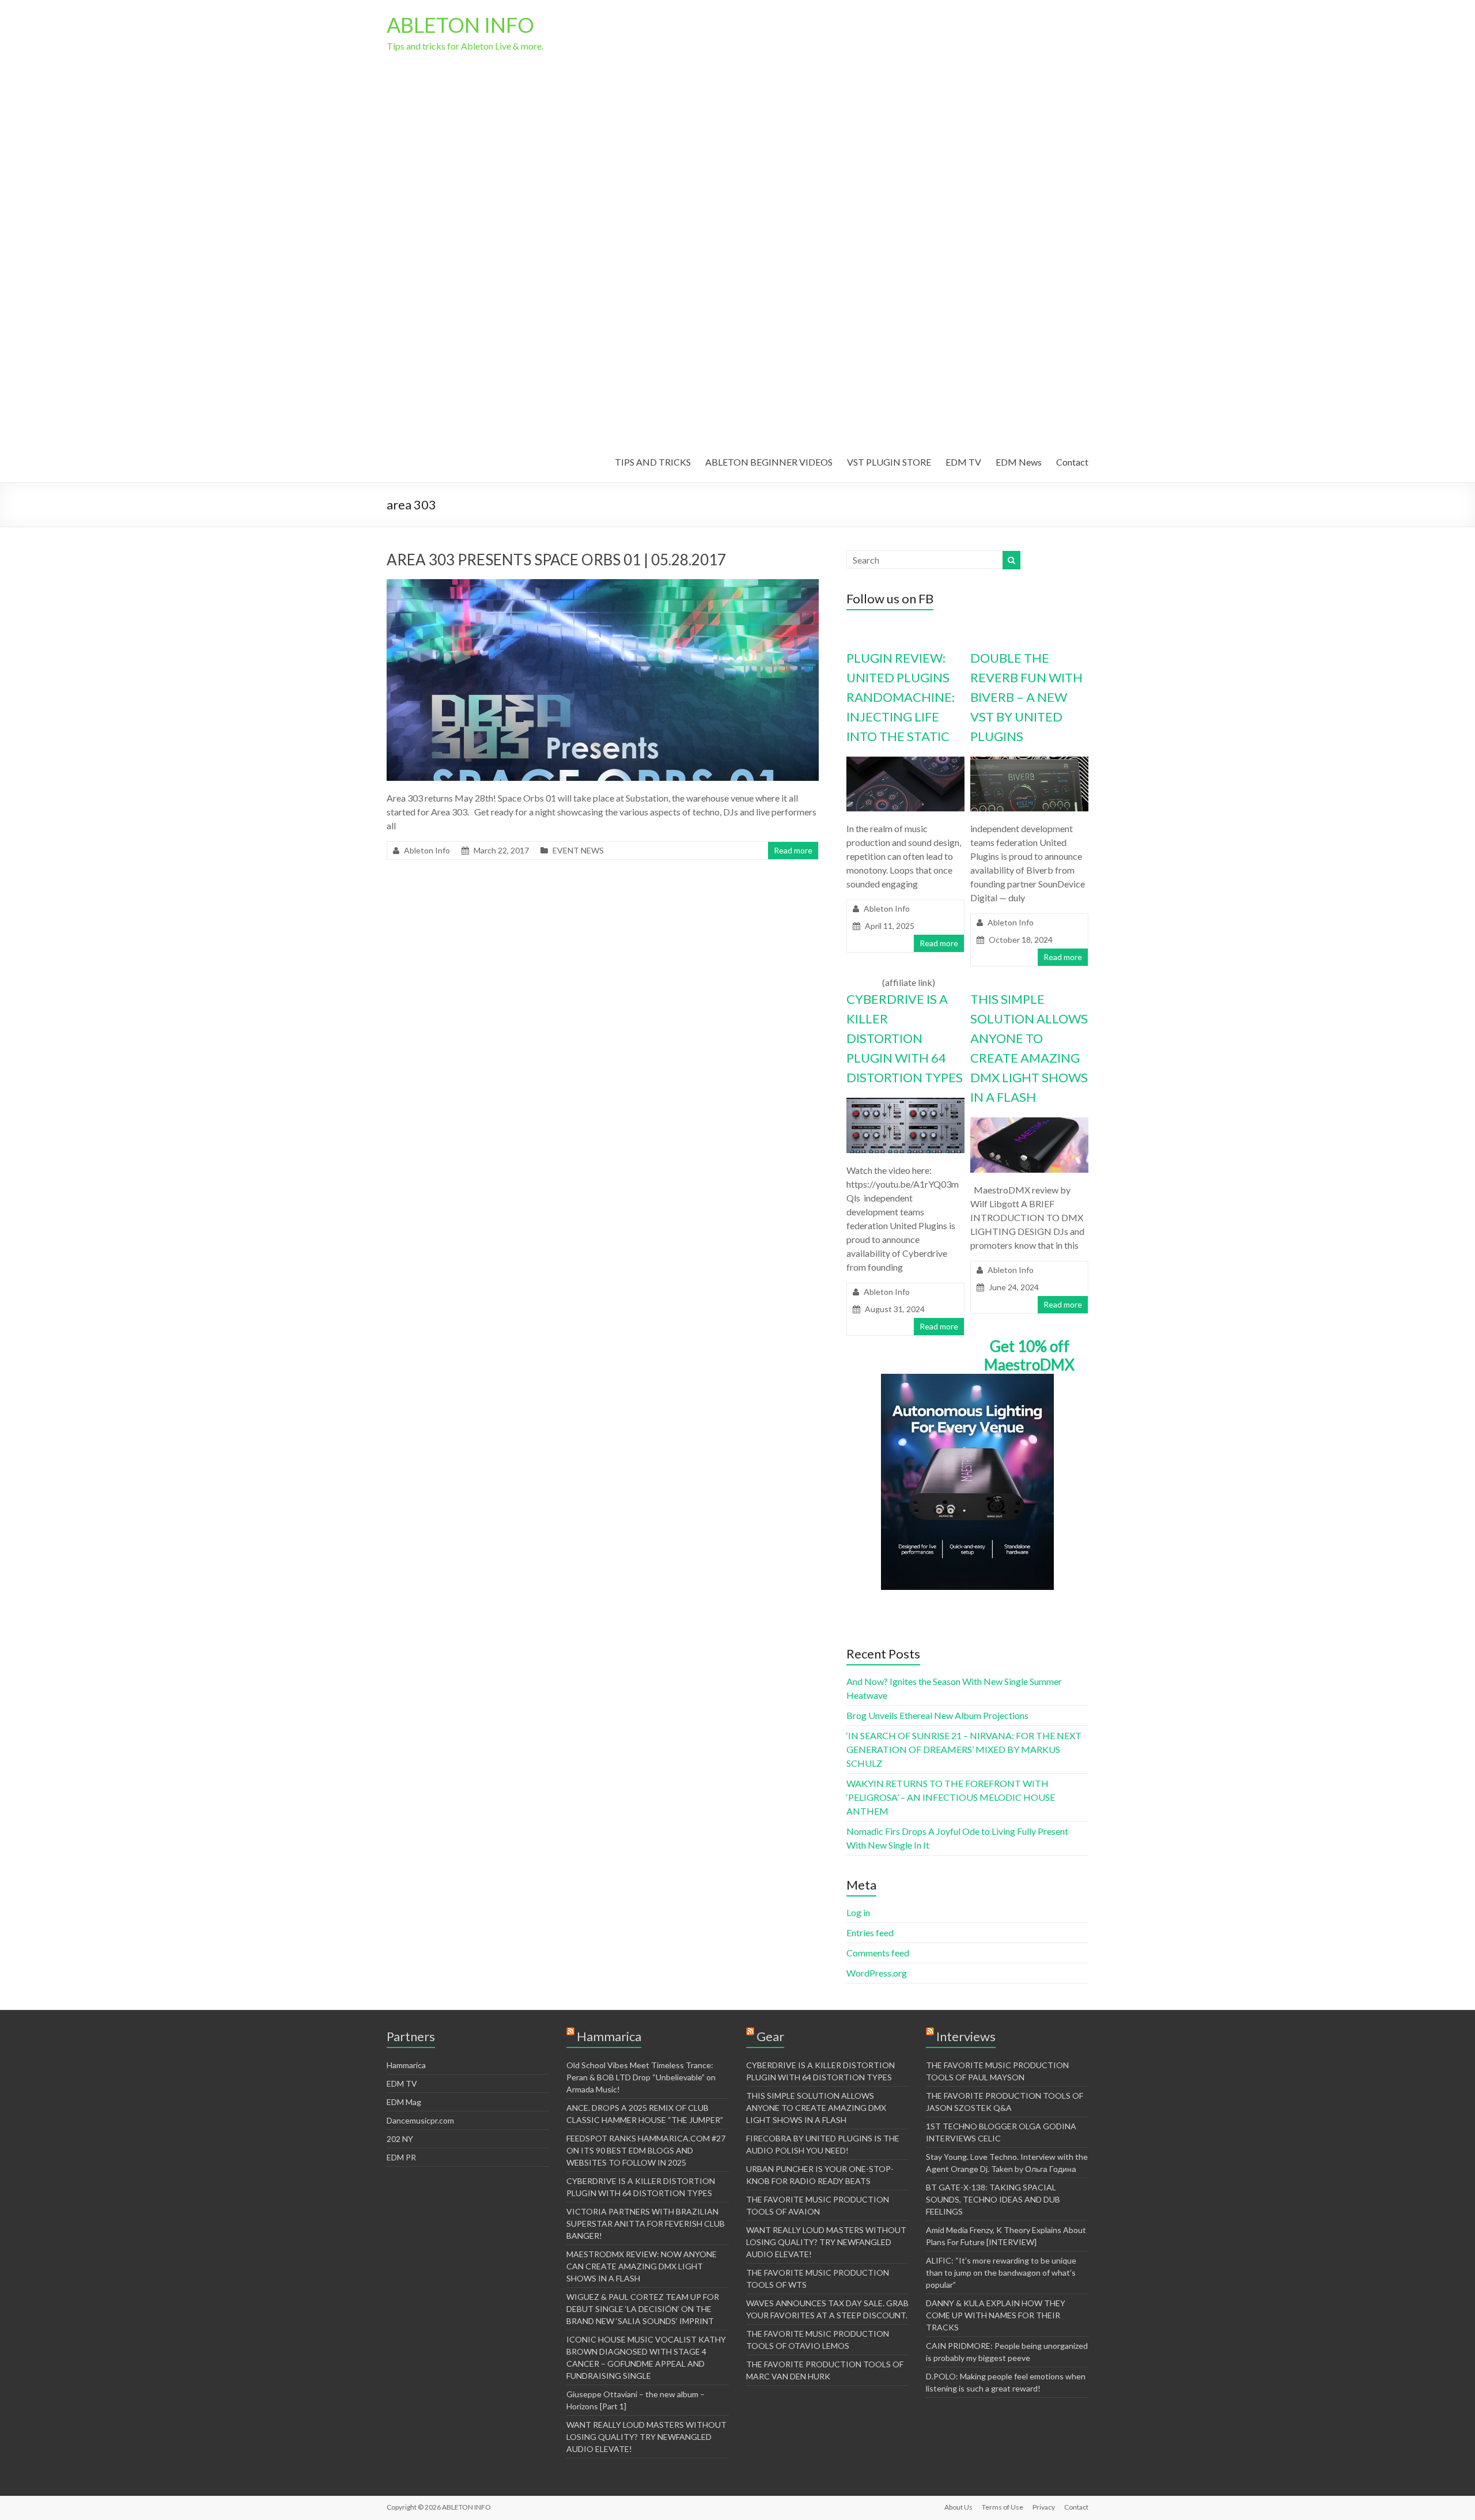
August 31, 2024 (895, 1309)
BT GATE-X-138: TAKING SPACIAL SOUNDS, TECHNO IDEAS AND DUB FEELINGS (993, 2199)
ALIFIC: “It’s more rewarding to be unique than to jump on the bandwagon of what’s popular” (1001, 2272)
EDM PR (401, 2157)
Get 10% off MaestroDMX (1029, 1355)
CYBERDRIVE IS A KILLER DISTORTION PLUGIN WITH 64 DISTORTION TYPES (905, 1038)
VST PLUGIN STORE (889, 462)
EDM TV (963, 462)
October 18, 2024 (1021, 940)
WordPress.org (877, 1973)
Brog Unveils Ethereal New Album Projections (937, 1715)
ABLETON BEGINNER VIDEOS (769, 462)
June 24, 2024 (1014, 1287)
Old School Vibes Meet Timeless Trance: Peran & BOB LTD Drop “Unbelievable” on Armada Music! (641, 2077)
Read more (793, 850)
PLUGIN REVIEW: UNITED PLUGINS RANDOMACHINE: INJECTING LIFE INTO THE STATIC (901, 697)
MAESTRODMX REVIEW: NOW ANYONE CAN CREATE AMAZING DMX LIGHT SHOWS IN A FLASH (642, 2266)
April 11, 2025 (890, 926)
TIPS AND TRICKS (653, 462)
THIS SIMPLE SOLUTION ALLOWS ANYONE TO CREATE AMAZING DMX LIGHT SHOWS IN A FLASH (816, 2108)
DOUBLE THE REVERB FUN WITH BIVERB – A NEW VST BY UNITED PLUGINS (1026, 697)
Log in (858, 1912)
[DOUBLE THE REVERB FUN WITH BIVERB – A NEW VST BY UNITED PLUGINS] (1029, 762)
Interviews (966, 2036)
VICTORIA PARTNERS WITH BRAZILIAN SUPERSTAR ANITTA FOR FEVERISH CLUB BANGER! (646, 2224)
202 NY (400, 2139)
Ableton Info (427, 850)
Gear (770, 2036)
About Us (958, 2507)
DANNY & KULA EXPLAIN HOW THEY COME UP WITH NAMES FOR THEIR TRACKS (996, 2315)
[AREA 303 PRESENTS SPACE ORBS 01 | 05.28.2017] (603, 585)
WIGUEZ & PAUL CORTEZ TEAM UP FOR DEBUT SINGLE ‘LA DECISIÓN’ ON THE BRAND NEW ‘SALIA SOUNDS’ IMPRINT (643, 2309)
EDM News (1019, 462)
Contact (1072, 462)
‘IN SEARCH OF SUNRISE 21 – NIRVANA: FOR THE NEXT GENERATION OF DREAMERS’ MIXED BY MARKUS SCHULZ (964, 1749)
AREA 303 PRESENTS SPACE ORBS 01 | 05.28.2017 (556, 560)
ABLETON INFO (460, 25)
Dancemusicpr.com (420, 2120)
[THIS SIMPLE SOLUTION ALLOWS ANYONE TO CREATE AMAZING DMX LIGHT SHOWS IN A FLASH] (1029, 1123)
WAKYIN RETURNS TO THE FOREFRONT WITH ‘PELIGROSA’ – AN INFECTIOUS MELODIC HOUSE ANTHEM (951, 1797)
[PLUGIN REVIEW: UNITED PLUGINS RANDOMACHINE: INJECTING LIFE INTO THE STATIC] (905, 762)
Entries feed (870, 1932)
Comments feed (878, 1953)
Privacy (1044, 2507)
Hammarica (406, 2065)
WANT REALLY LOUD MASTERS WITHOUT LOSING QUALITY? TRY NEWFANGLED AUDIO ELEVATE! (646, 2437)
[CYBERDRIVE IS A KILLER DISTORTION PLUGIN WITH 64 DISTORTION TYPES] (905, 1103)
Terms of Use (1003, 2507)
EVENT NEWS (578, 850)
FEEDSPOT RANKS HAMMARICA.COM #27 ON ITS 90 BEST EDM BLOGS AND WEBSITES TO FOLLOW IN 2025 (646, 2150)
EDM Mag (404, 2102)
